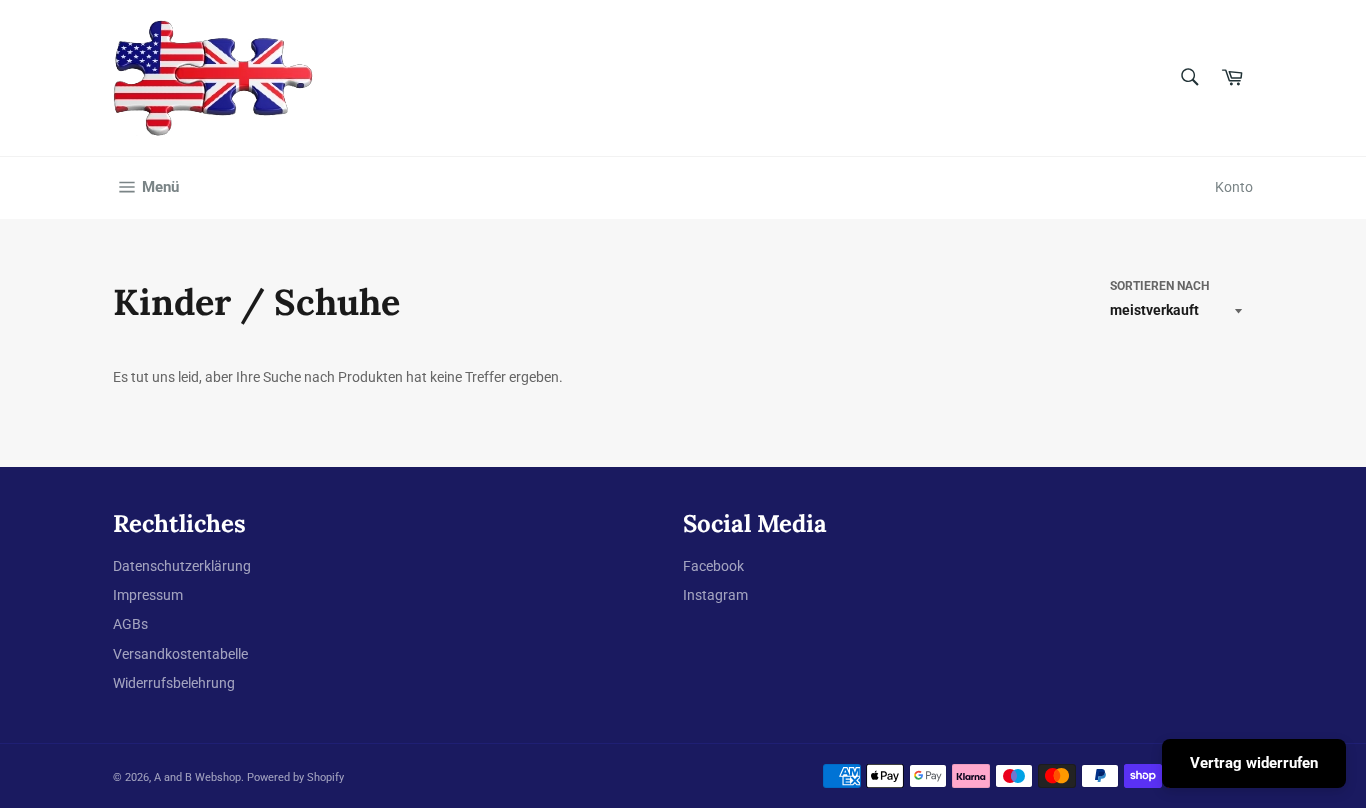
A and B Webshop (197, 777)
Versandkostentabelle (180, 654)
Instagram (715, 595)
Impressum (148, 595)
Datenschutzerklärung (182, 566)
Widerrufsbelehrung (174, 683)
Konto (1234, 187)
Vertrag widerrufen (1254, 763)
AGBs (130, 624)
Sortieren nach (1159, 286)
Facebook (713, 566)
